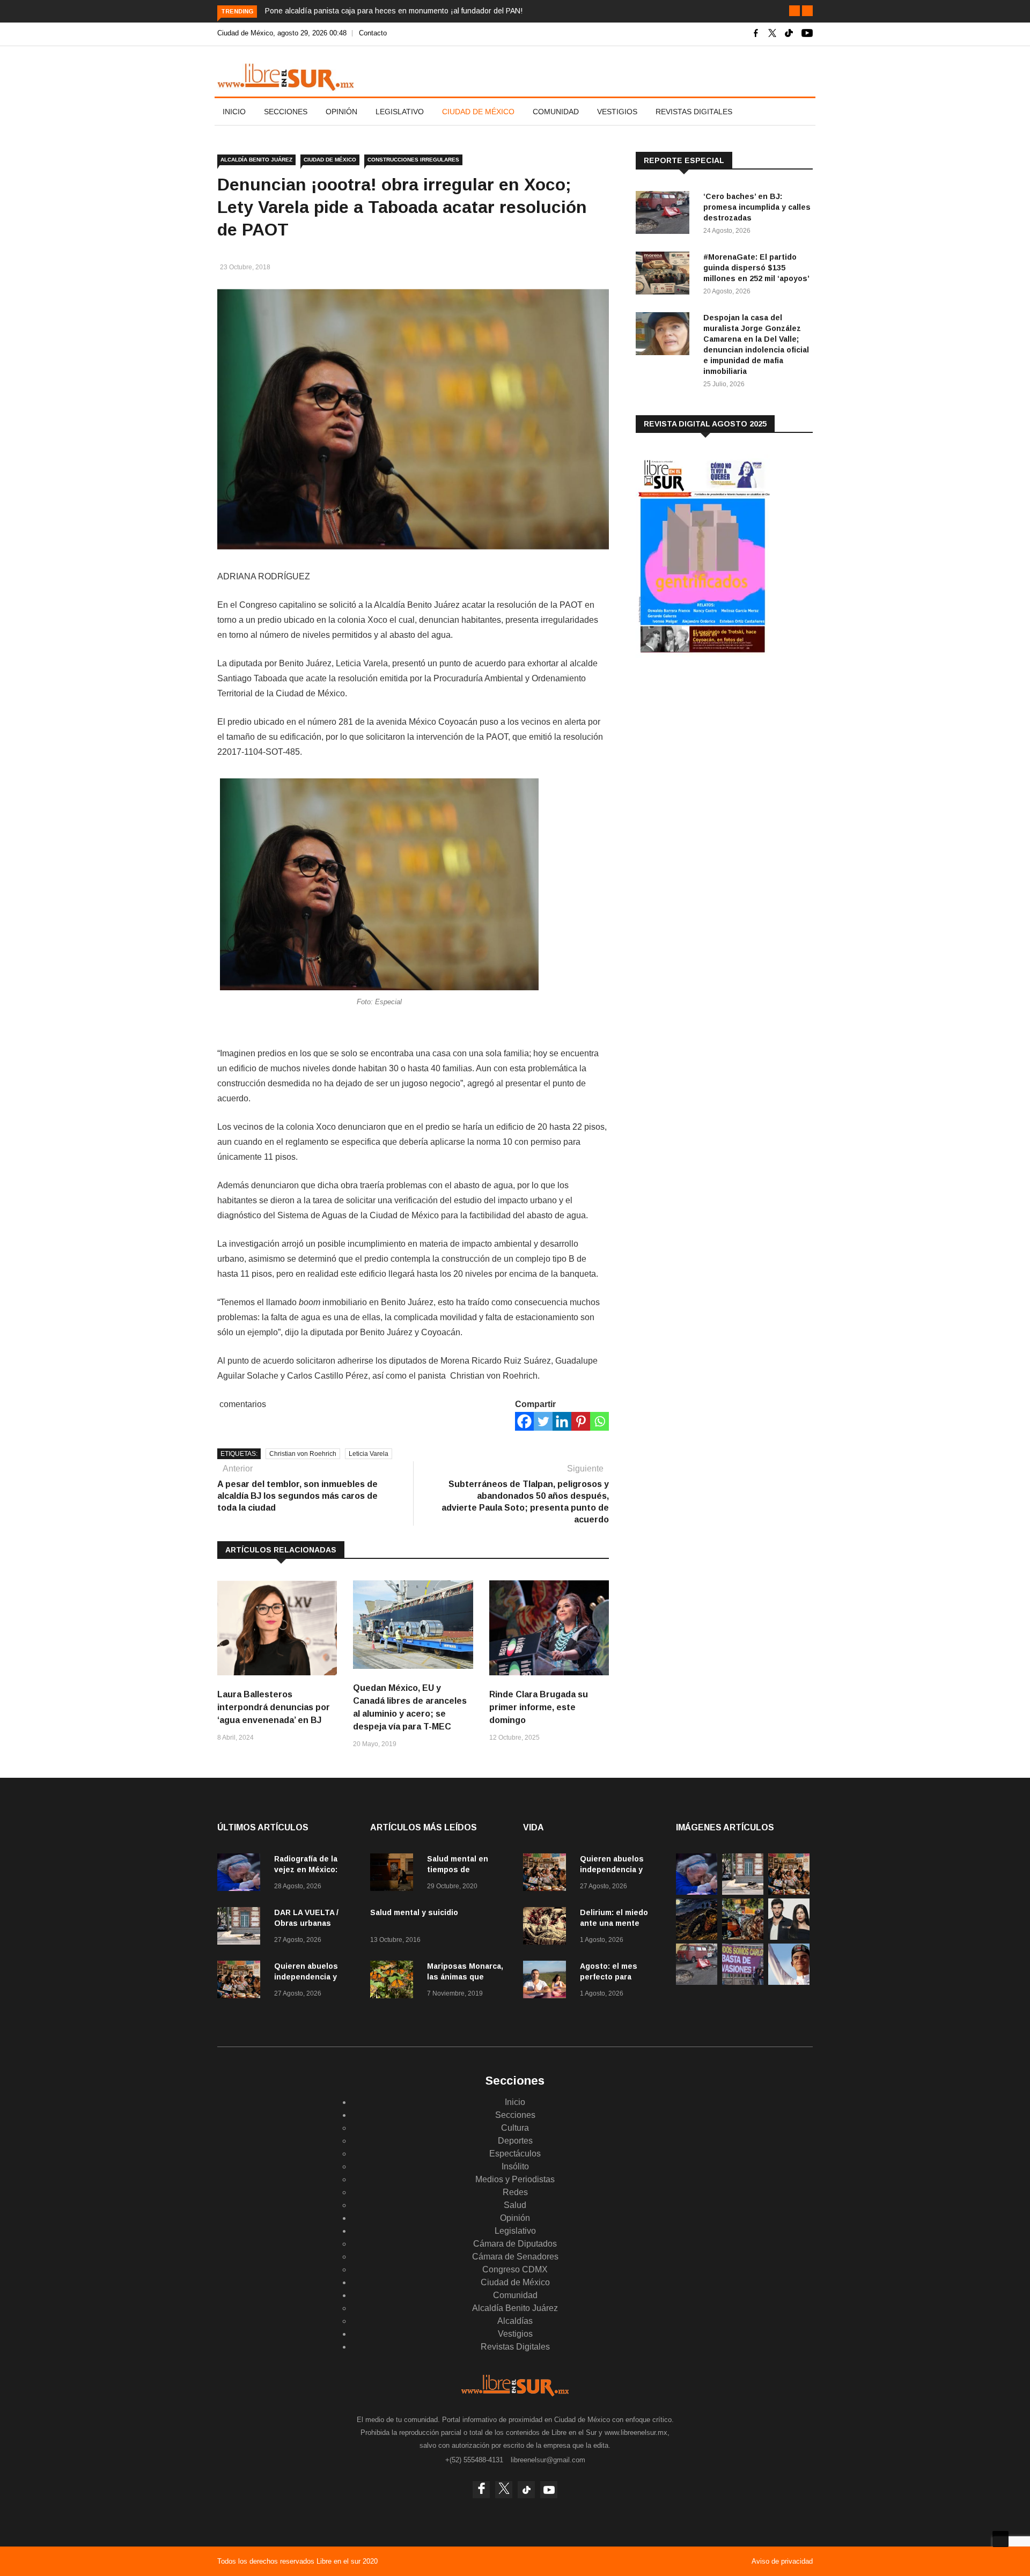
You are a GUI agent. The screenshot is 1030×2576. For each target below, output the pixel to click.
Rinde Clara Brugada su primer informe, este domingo (539, 1707)
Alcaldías (515, 2321)
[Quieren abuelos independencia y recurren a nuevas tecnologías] (241, 1981)
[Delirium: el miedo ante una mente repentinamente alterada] (547, 1928)
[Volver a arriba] (1000, 2539)
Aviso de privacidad (782, 2561)
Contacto (373, 33)
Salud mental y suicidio (414, 1912)
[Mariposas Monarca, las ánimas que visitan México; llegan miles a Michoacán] (394, 1981)
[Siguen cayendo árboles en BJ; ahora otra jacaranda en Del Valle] (743, 1937)
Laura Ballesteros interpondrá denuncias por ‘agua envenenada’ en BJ (274, 1707)
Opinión (341, 112)
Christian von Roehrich (303, 1454)
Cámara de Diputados (515, 2244)
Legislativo (400, 112)
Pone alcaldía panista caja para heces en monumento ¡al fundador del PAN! (394, 11)
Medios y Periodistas (515, 2179)
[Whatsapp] (599, 1421)
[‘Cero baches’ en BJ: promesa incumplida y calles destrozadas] (665, 214)
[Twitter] (543, 1421)
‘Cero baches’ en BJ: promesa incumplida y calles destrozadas (757, 207)
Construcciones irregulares (413, 160)
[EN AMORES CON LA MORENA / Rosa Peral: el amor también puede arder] (789, 1937)
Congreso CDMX (515, 2269)
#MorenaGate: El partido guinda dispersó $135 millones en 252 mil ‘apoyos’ (756, 268)
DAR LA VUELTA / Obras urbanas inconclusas (306, 1923)
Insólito (515, 2166)
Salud (515, 2205)
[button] (794, 11)
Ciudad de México (478, 112)
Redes (515, 2192)
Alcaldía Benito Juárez (256, 160)
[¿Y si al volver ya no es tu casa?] (743, 1982)
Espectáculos (515, 2154)
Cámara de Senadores (515, 2257)
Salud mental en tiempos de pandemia (458, 1870)
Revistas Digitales (694, 112)
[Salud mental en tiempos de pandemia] (394, 1874)
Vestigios (617, 112)
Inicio (234, 112)
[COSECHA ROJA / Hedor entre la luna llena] (697, 1937)
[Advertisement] (716, 750)
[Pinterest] (581, 1421)
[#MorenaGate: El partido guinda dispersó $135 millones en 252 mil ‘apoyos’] (665, 275)
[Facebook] (524, 1421)
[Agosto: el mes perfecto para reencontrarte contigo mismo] (547, 1981)
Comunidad (556, 112)
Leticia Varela (369, 1454)
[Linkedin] (562, 1421)
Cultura (515, 2128)
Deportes (515, 2141)
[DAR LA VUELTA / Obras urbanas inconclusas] (241, 1928)
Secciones (286, 112)
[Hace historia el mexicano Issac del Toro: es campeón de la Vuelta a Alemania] (789, 1982)
